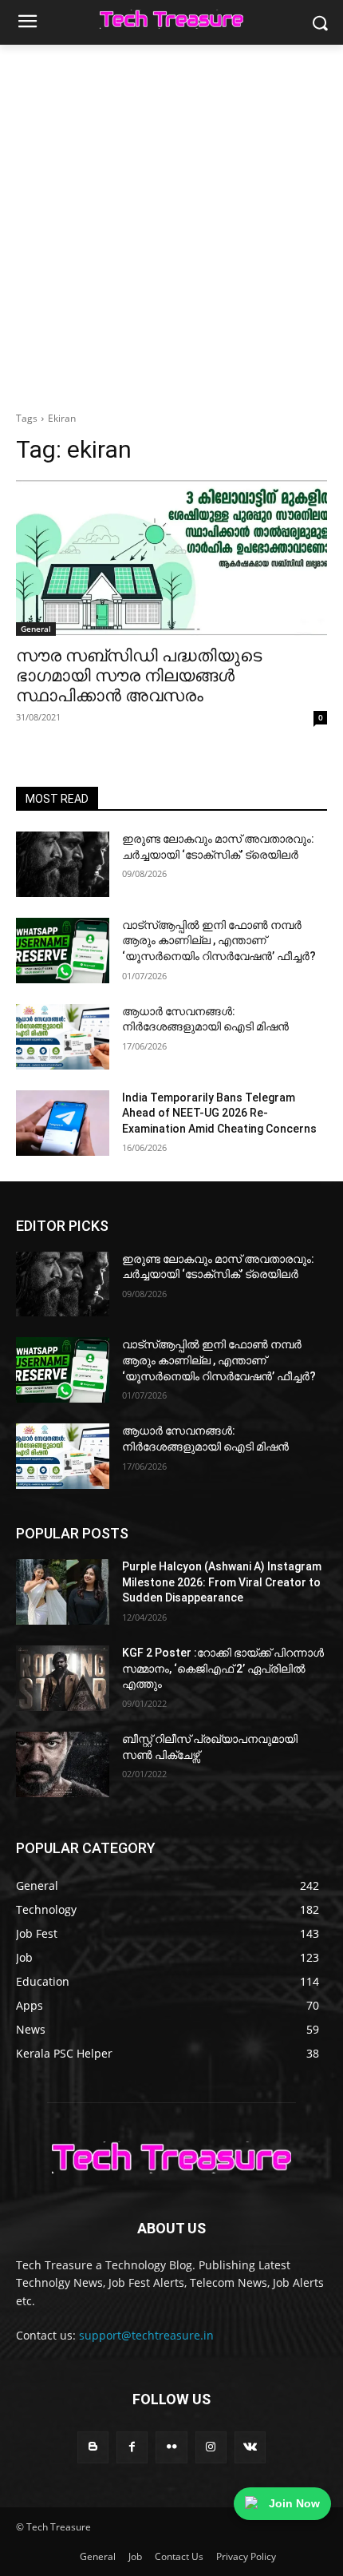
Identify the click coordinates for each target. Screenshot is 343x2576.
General (36, 629)
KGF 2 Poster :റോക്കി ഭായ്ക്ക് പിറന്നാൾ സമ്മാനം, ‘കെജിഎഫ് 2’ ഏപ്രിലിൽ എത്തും (223, 1668)
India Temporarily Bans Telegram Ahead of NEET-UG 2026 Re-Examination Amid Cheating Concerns (219, 1113)
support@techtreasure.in (146, 2335)
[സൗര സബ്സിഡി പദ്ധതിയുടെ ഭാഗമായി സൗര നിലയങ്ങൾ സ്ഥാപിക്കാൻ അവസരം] (171, 558)
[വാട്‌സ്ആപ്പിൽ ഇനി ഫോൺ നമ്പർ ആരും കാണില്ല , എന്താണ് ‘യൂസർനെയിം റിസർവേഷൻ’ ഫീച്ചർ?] (63, 951)
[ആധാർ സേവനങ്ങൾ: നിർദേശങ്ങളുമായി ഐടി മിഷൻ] (63, 1037)
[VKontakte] (250, 2447)
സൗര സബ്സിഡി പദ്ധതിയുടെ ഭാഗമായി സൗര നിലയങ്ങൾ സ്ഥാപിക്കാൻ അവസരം (139, 676)
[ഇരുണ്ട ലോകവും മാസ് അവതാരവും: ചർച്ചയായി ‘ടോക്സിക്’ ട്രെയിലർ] (63, 864)
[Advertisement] (171, 224)
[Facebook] (132, 2447)
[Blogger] (93, 2447)
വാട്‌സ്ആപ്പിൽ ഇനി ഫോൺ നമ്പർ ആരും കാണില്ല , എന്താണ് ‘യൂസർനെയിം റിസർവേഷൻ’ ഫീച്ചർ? (219, 941)
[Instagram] (211, 2447)
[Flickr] (171, 2447)
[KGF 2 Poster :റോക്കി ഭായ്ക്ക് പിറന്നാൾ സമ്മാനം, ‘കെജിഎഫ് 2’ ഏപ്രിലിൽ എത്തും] (63, 1678)
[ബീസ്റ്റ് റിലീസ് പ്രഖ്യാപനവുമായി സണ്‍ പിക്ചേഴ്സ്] (63, 1764)
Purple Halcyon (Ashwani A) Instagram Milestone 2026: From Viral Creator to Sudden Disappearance (222, 1582)
